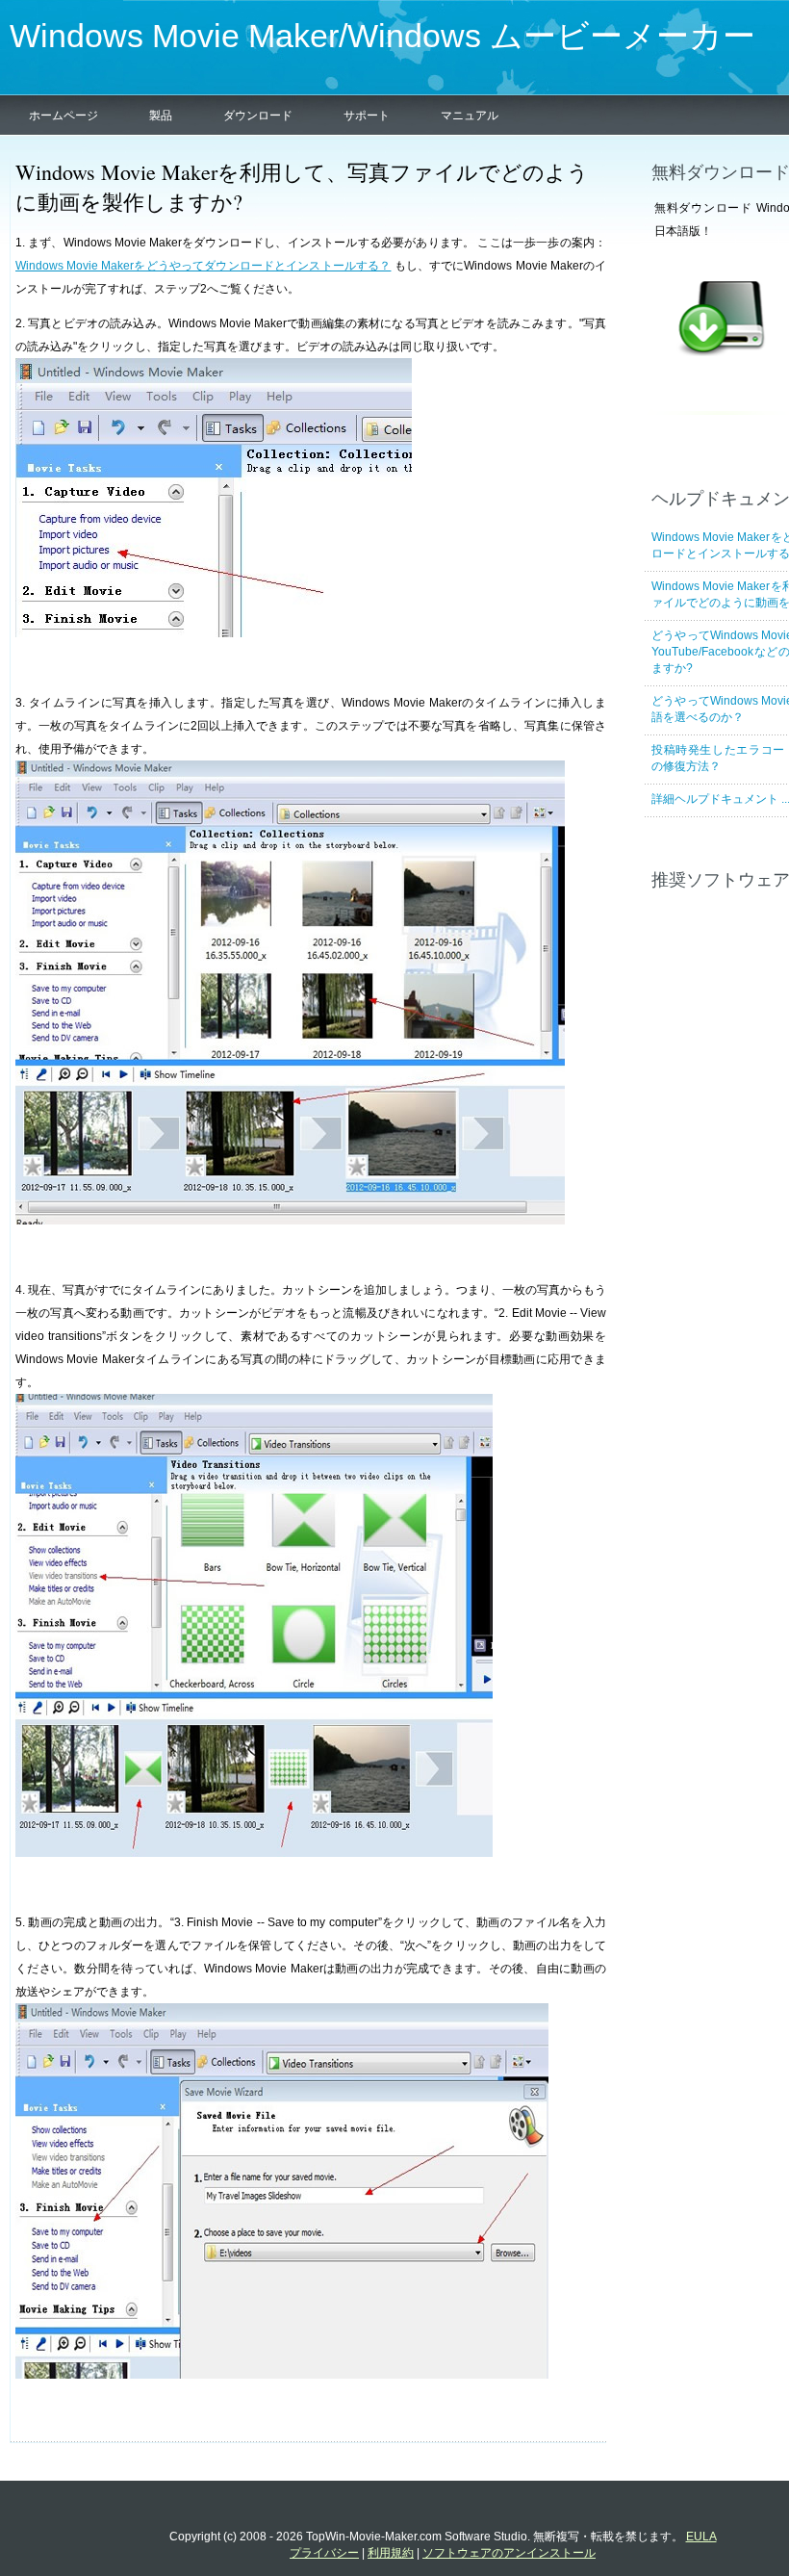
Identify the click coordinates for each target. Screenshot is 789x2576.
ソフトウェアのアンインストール (509, 2553)
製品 (161, 116)
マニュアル (470, 116)
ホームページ (64, 116)
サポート (367, 116)
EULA (701, 2537)
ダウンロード (258, 116)
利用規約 (391, 2553)
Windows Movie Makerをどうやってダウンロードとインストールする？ (203, 266)
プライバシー (324, 2553)
